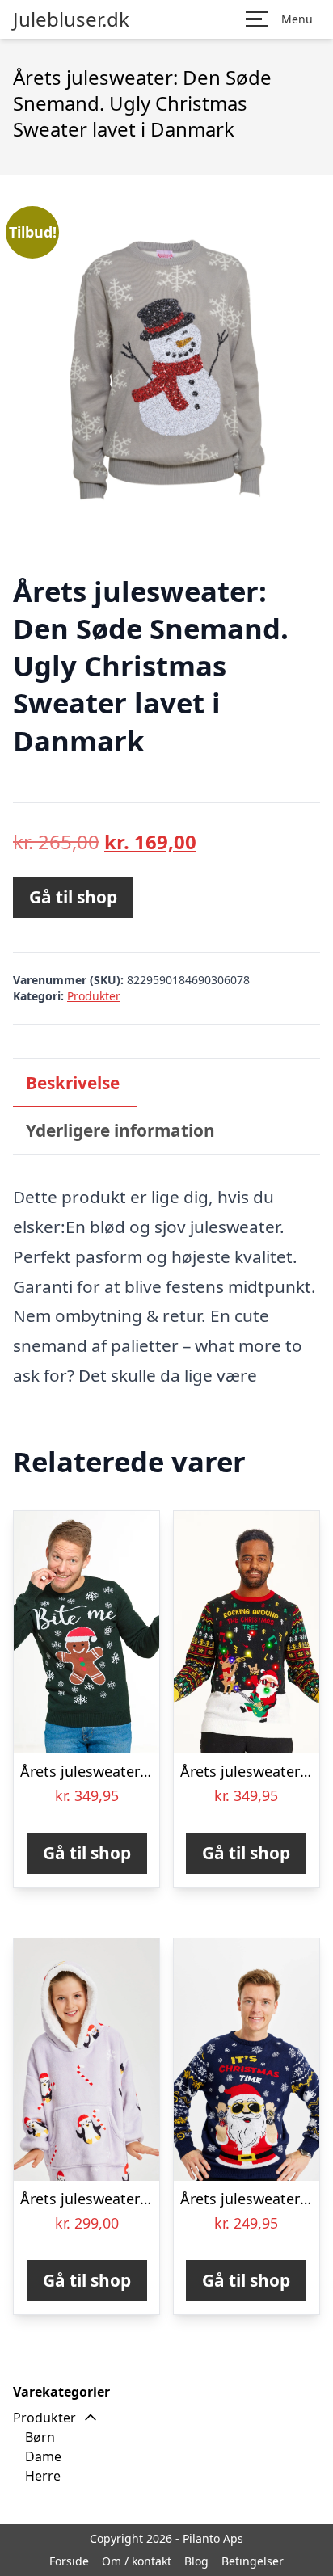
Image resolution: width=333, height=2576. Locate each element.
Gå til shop (73, 897)
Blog (196, 2561)
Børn (40, 2437)
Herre (43, 2476)
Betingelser (253, 2561)
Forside (69, 2561)
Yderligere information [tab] (120, 1130)
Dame (43, 2456)
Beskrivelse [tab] (73, 1083)
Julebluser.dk (71, 19)
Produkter (94, 996)
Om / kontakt (137, 2561)
